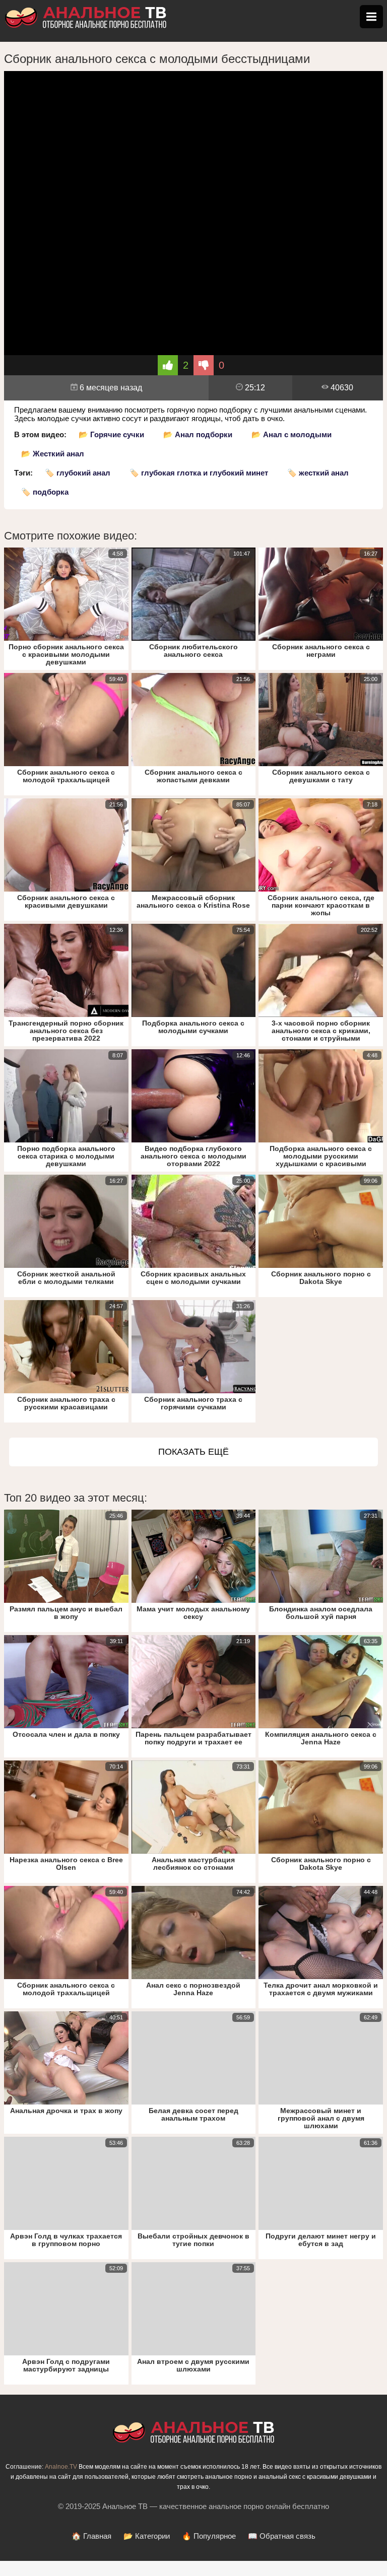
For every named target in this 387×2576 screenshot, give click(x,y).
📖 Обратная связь (282, 2536)
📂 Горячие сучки (111, 434)
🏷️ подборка (45, 492)
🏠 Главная (91, 2536)
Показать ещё (193, 1452)
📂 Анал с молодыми (292, 434)
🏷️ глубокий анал (78, 473)
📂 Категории (147, 2536)
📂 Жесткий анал (53, 454)
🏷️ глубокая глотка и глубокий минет (199, 473)
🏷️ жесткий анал (318, 473)
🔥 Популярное (209, 2536)
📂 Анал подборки (198, 434)
